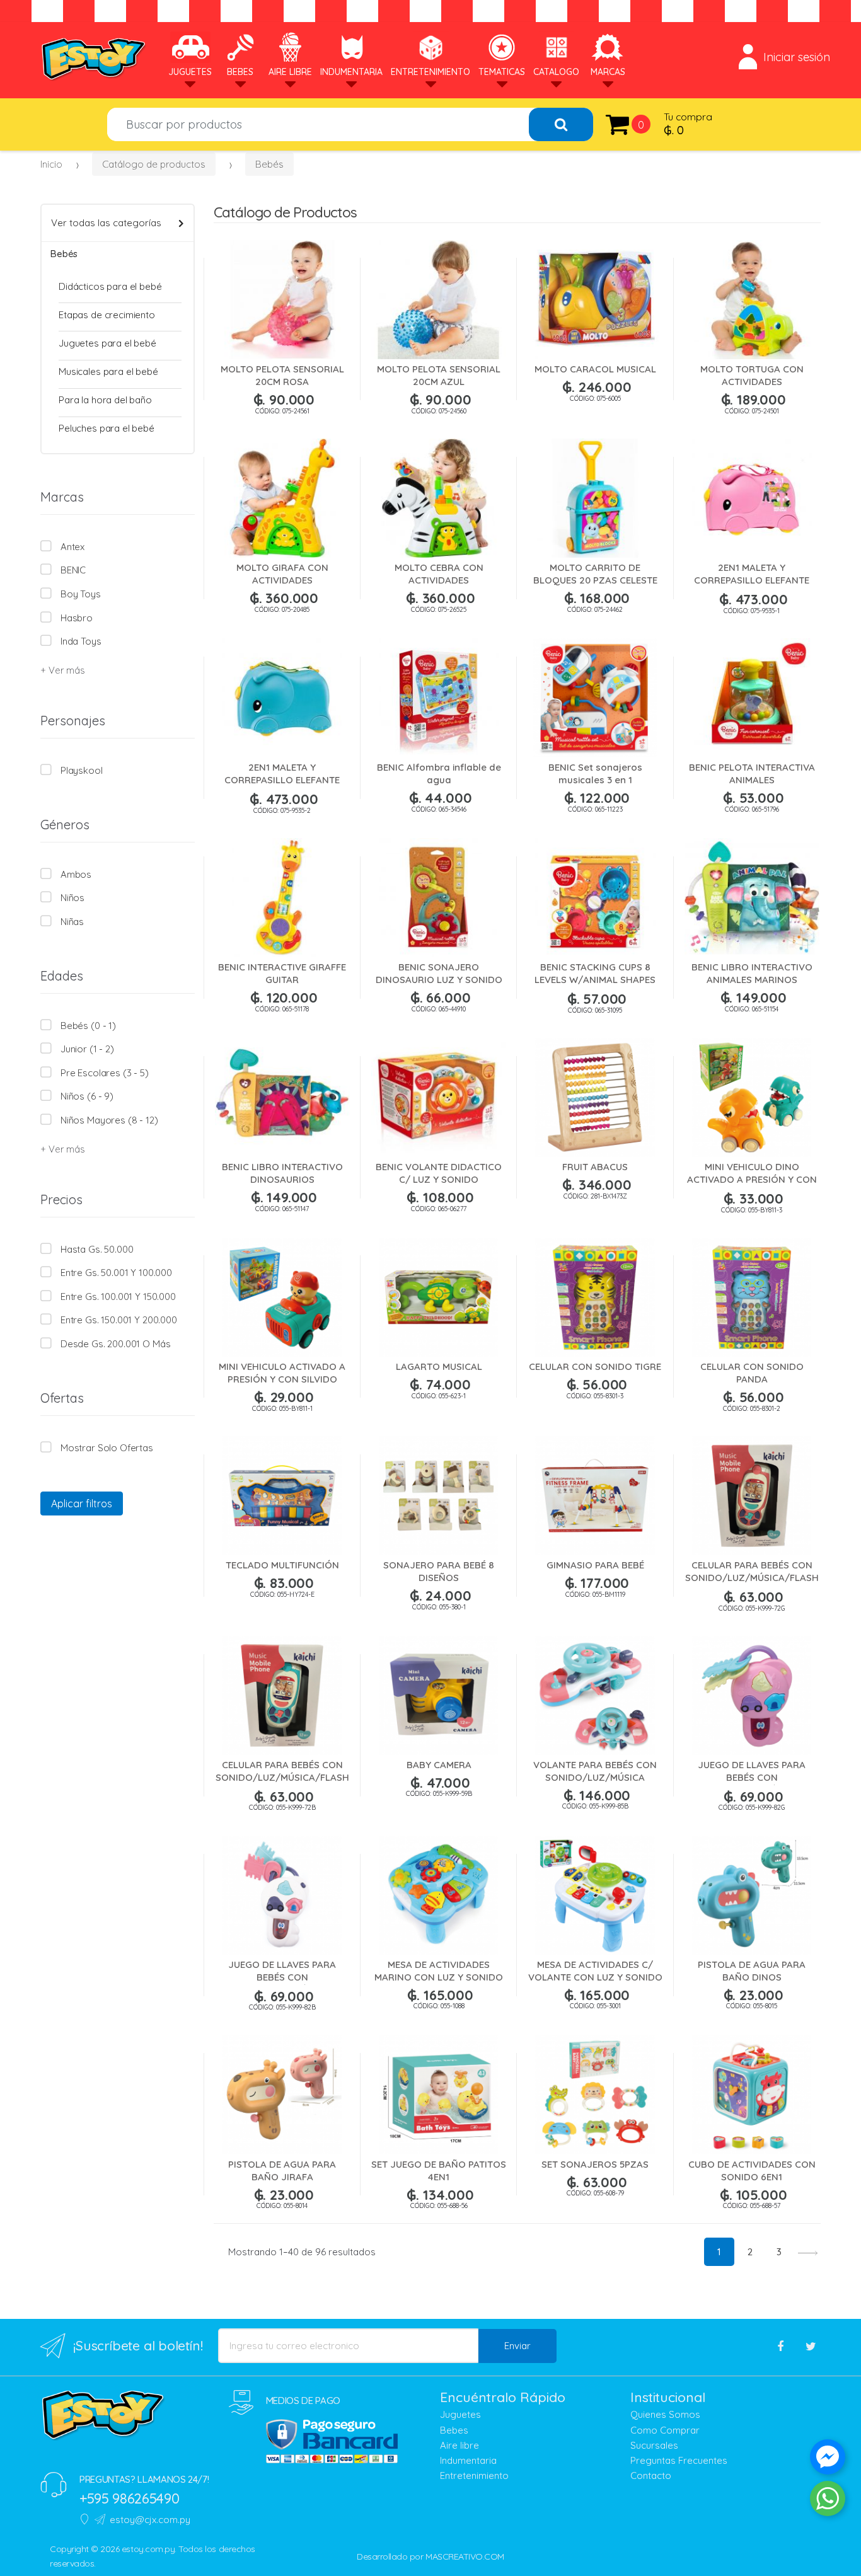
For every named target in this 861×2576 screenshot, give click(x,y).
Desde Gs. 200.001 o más (115, 1344)
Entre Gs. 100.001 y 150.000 (118, 1297)
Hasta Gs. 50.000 (97, 1249)
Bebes (240, 72)
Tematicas (502, 72)
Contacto (651, 2475)
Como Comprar (665, 2430)
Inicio (51, 164)
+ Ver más (62, 670)
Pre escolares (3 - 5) (105, 1073)
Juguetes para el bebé (107, 343)
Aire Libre (290, 72)
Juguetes (190, 72)
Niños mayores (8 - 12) (109, 1120)
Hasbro (77, 618)
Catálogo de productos (154, 164)
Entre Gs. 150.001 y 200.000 (119, 1320)
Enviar (517, 2346)
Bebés (269, 164)
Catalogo (556, 72)
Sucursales (654, 2445)
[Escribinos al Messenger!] (828, 2459)
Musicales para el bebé (108, 371)
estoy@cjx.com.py (150, 2520)
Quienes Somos (665, 2414)
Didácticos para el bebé (110, 286)
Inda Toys (81, 641)
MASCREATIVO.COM (465, 2556)
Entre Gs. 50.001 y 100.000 (116, 1273)
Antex (72, 547)
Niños (72, 898)
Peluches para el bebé (107, 428)
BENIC (73, 570)
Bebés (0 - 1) (88, 1026)
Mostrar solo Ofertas (107, 1448)
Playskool (82, 770)
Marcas (608, 72)
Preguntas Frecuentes (679, 2460)
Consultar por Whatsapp (287, 2270)
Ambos (76, 874)
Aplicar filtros (82, 1504)
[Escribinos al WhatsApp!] (828, 2501)
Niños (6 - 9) (87, 1096)
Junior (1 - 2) (87, 1049)
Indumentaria (351, 72)
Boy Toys (81, 594)
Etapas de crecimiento (107, 315)
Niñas (72, 922)
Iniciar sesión (797, 57)
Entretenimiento (430, 72)
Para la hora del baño (105, 400)
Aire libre (459, 2445)
